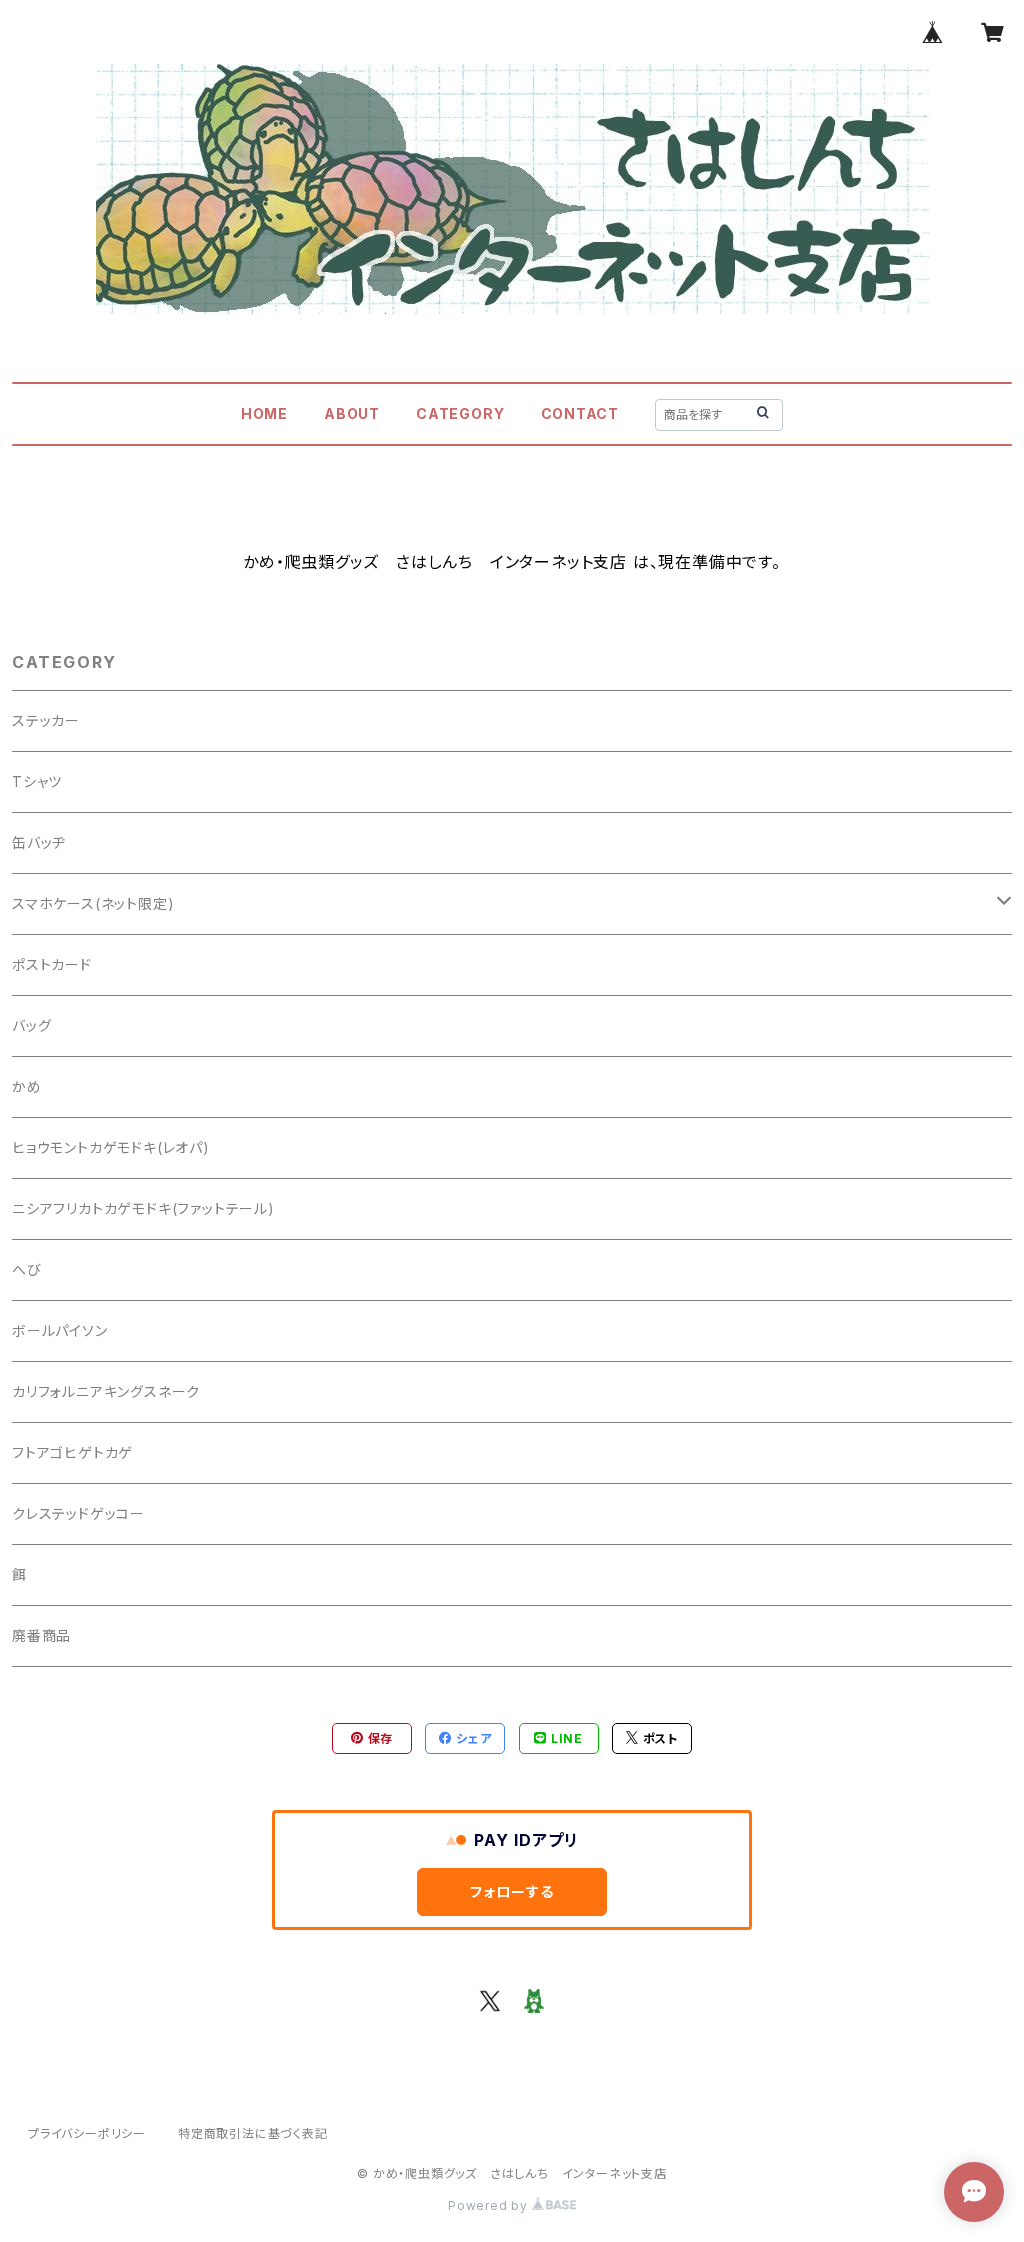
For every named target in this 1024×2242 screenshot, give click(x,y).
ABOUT (352, 413)
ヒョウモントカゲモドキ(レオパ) (111, 1147)
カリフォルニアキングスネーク (106, 1391)
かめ (27, 1086)
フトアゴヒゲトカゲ (72, 1452)
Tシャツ (37, 781)
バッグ (31, 1025)
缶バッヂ (39, 842)
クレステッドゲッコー (78, 1513)
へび (27, 1269)
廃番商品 (41, 1635)
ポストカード (52, 964)
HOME (264, 413)
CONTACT (580, 413)
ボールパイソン (60, 1330)
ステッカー (46, 720)
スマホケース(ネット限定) (93, 903)
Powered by (490, 2205)
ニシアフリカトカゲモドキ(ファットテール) (143, 1208)
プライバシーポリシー (87, 2133)
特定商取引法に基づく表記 (253, 2133)
